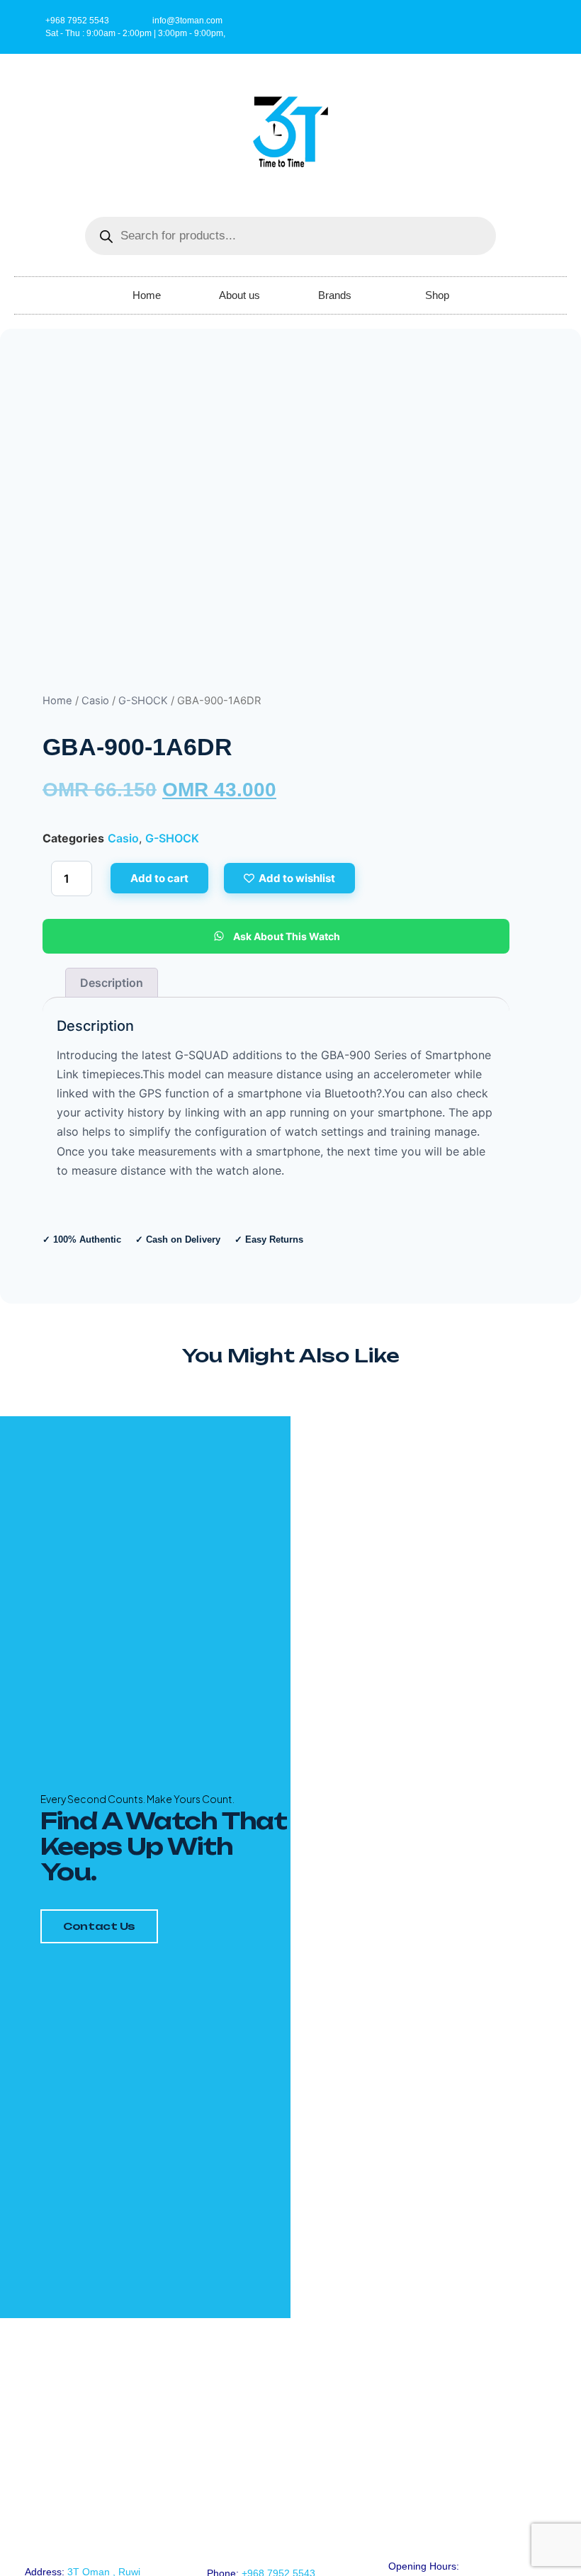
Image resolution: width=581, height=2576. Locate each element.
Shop (437, 295)
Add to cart (159, 878)
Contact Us (99, 1926)
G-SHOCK (143, 701)
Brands (335, 295)
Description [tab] (112, 983)
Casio (95, 701)
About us (239, 295)
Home (147, 295)
